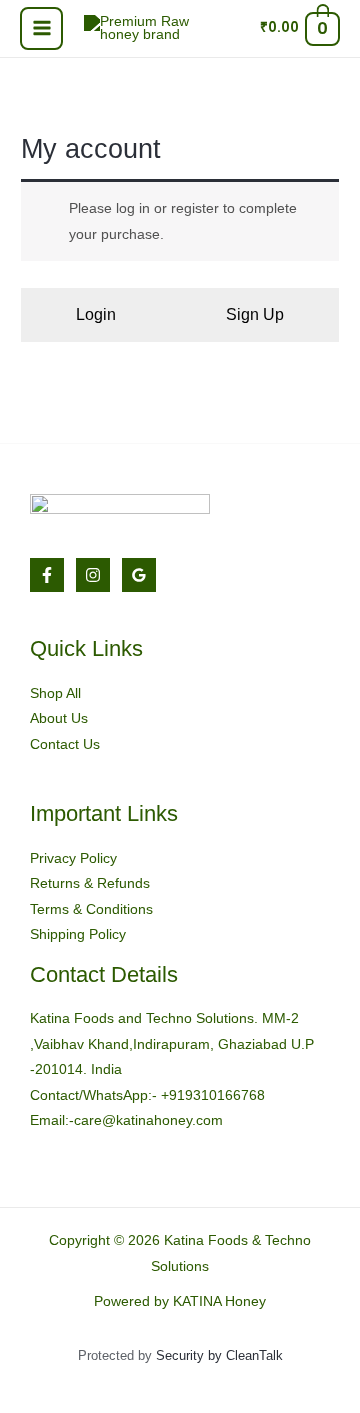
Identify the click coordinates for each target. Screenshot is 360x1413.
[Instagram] (93, 575)
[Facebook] (47, 575)
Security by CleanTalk (219, 1355)
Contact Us (65, 744)
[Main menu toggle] (41, 28)
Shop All (55, 693)
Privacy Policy (73, 858)
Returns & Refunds (90, 883)
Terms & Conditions (91, 909)
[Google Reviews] (139, 575)
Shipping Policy (78, 934)
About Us (59, 718)
